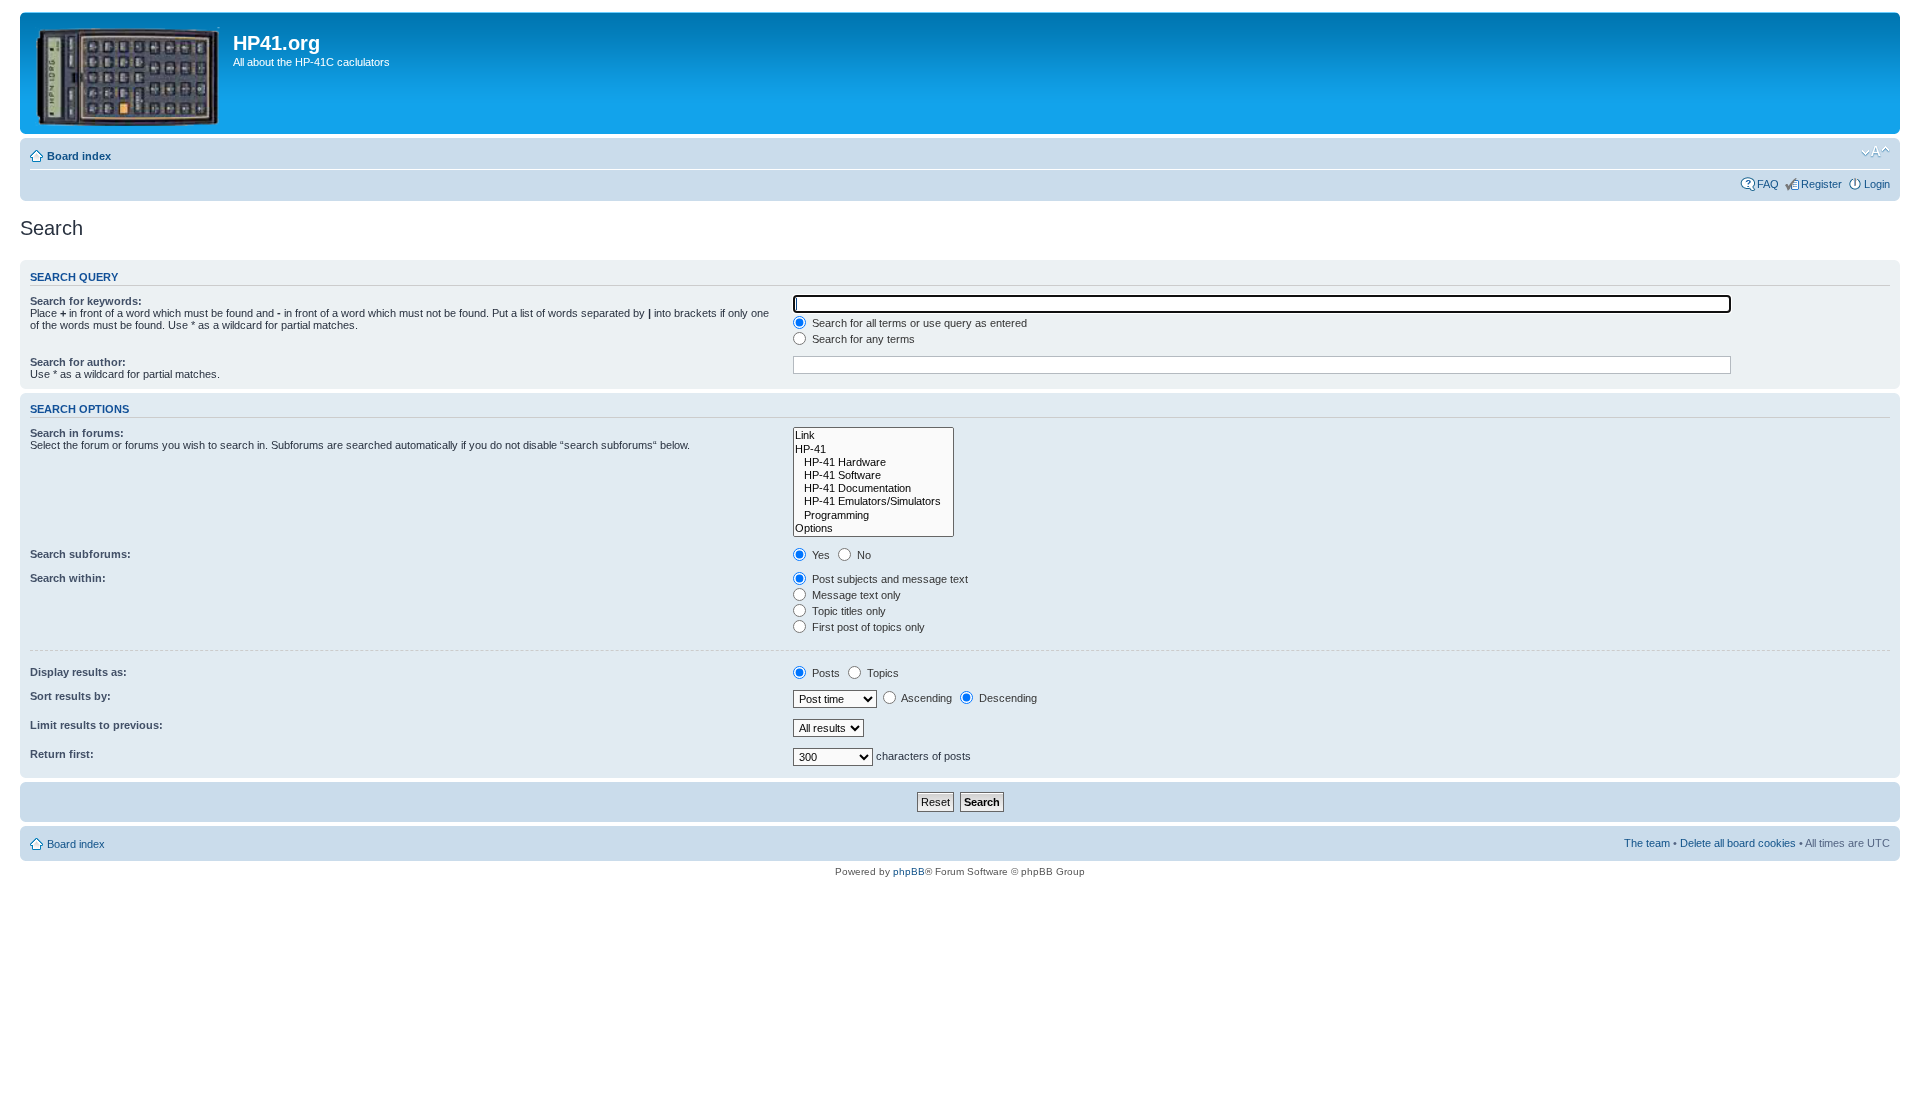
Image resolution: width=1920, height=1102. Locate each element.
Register (1821, 184)
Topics (881, 673)
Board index (79, 156)
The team (1647, 843)
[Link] (873, 435)
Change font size (1875, 152)
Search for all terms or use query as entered (918, 323)
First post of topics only (867, 627)
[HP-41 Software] (873, 475)
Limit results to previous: (96, 725)
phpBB (909, 871)
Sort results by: (70, 696)
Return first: (62, 754)
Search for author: (78, 362)
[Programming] (873, 515)
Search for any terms (862, 339)
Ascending (925, 698)
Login (1877, 184)
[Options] (873, 528)
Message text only (855, 595)
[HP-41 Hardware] (873, 462)
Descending (1006, 698)
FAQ (1768, 184)
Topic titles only (847, 611)
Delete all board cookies (1738, 843)
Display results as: (78, 672)
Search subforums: (80, 554)
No (862, 555)
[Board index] (129, 73)
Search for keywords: (86, 301)
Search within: (68, 578)
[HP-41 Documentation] (873, 488)
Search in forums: (77, 433)
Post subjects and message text (888, 579)
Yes (819, 555)
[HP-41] (873, 449)
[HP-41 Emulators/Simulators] (873, 501)
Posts (824, 673)
